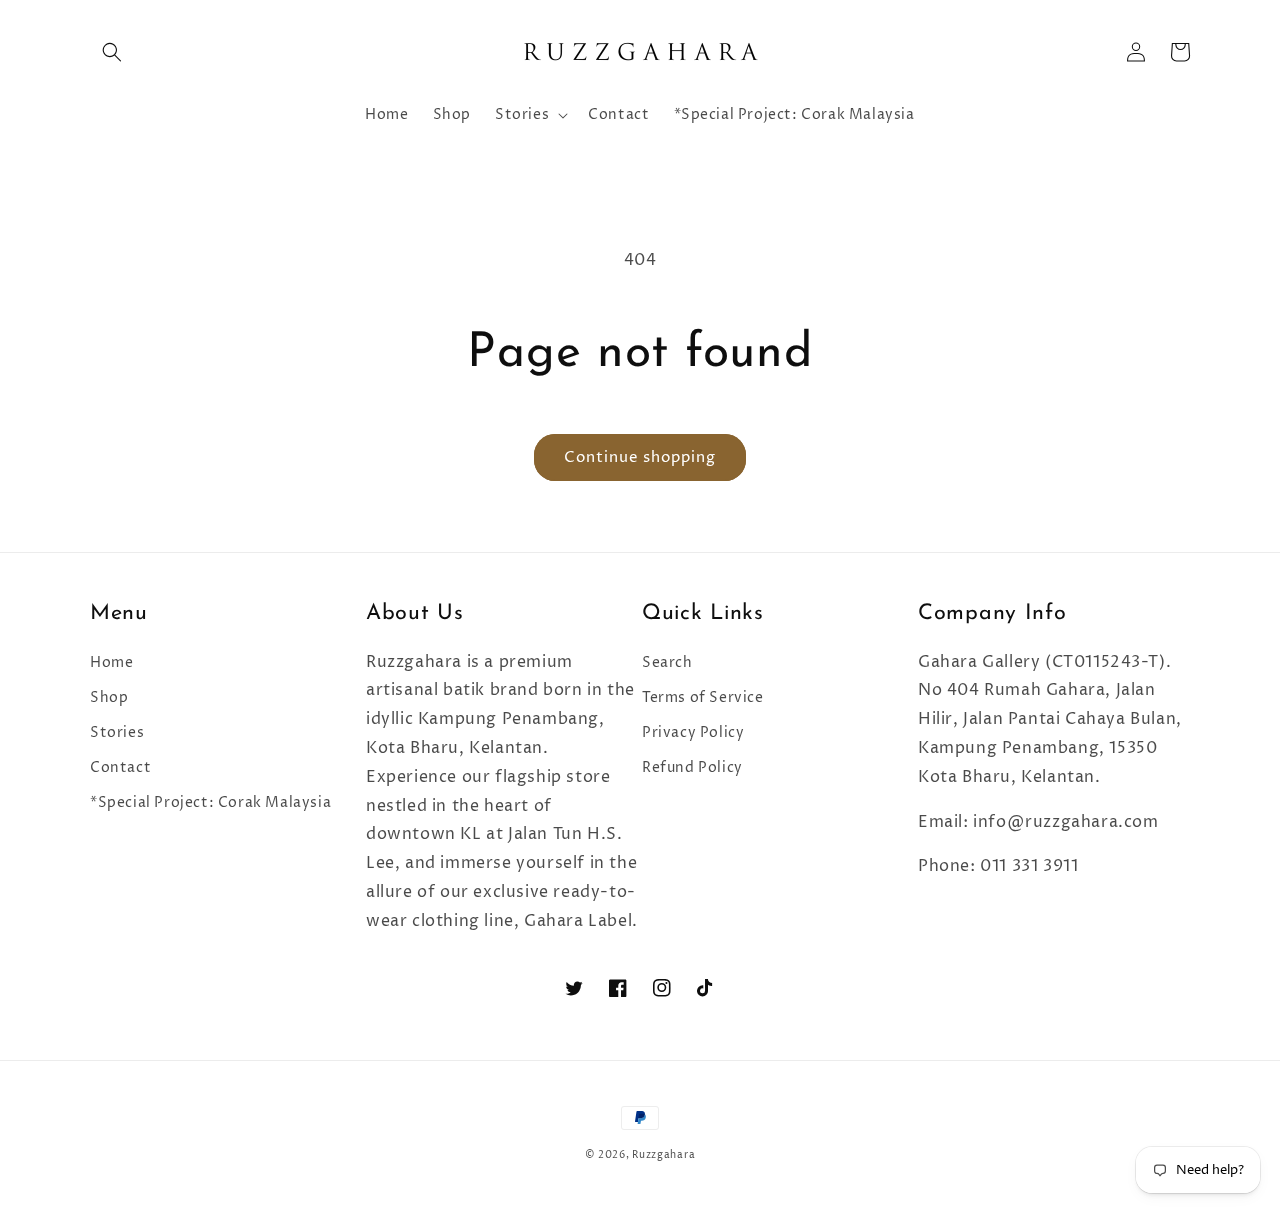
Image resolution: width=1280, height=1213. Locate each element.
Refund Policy (692, 767)
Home (111, 662)
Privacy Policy (693, 732)
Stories (117, 732)
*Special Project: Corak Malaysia (210, 802)
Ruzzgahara (663, 1155)
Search (667, 662)
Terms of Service (703, 697)
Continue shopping (640, 457)
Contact (120, 767)
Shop (109, 697)
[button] (112, 52)
